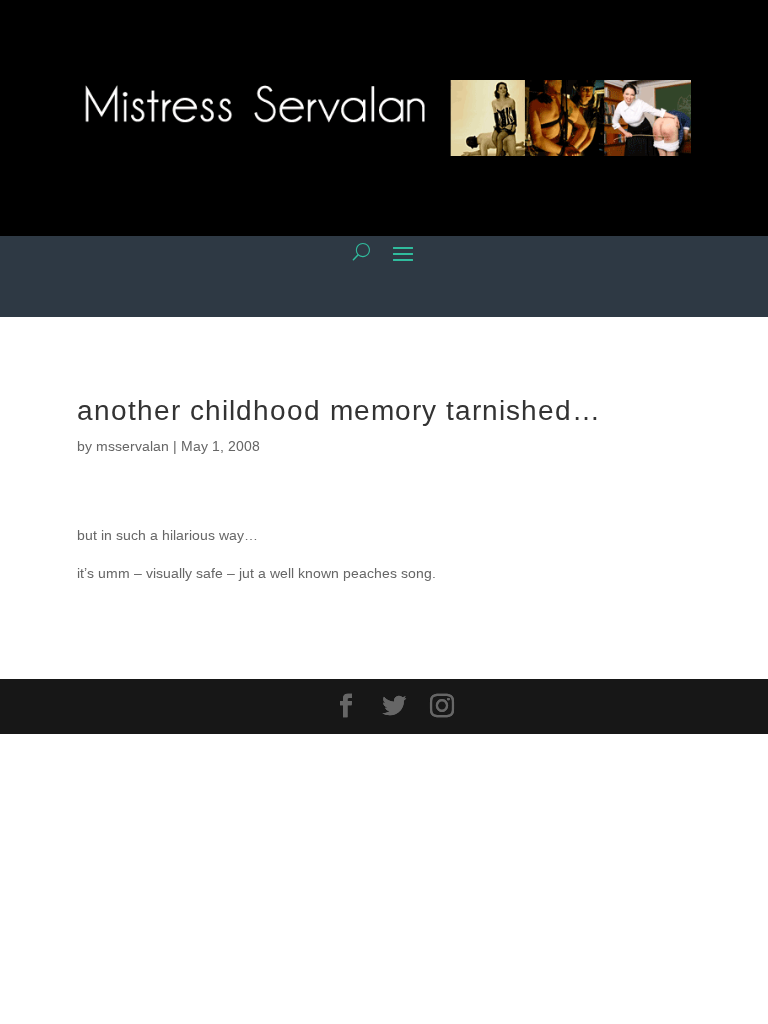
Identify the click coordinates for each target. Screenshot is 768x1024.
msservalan (132, 446)
